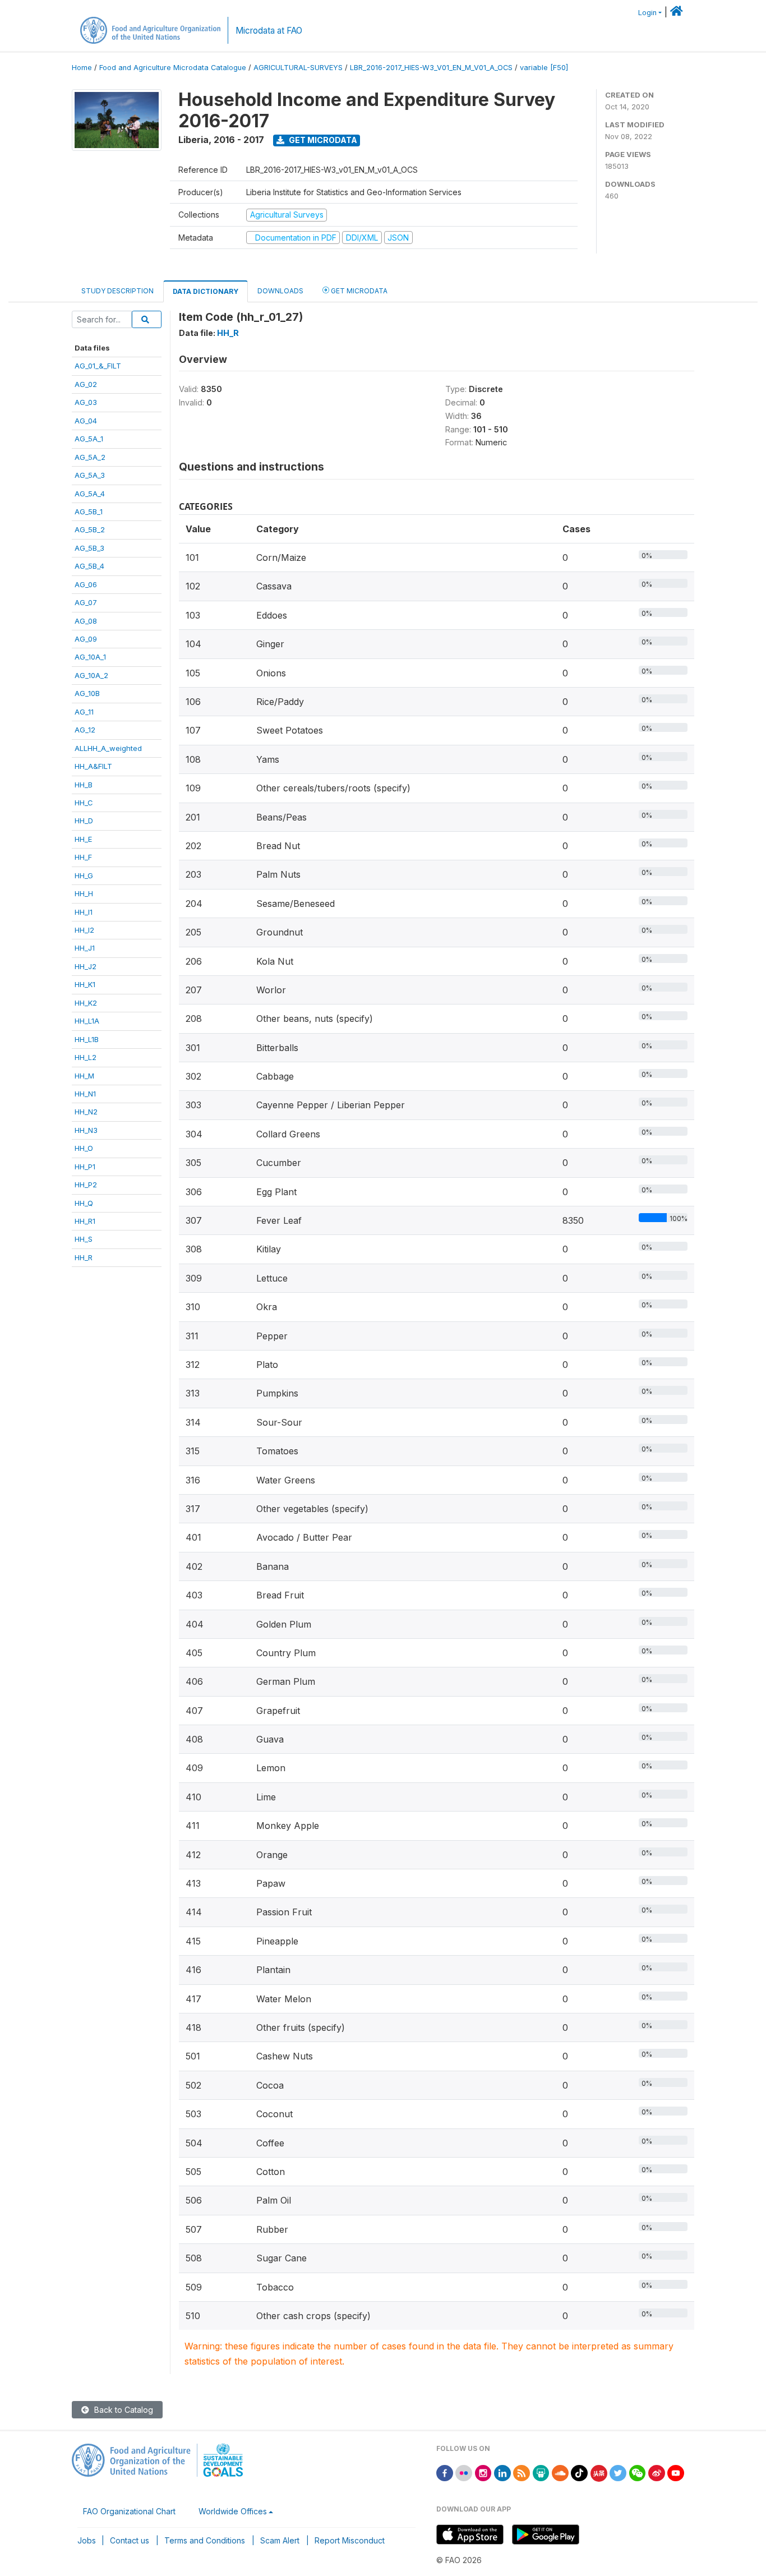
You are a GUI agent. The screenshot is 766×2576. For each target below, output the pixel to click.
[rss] (522, 2472)
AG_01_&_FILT (98, 366)
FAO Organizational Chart (129, 2511)
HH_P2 (86, 1185)
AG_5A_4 (90, 494)
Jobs (87, 2540)
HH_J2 (86, 966)
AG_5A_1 (89, 439)
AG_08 (86, 621)
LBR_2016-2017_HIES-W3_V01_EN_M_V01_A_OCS (431, 68)
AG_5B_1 (89, 511)
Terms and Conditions (205, 2540)
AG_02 (86, 384)
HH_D (84, 821)
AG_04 (86, 421)
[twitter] (618, 2472)
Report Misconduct (350, 2540)
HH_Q (84, 1203)
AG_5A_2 (90, 457)
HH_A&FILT (93, 766)
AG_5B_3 (89, 548)
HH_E (83, 839)
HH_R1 (85, 1221)
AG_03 (86, 402)
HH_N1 (85, 1094)
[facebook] (445, 2472)
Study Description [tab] (117, 291)
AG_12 (85, 730)
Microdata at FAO (269, 31)
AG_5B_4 (89, 566)
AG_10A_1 (90, 657)
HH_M (84, 1076)
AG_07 (86, 602)
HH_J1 (85, 948)
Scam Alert (280, 2540)
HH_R (84, 1257)
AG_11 (84, 712)
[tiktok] (579, 2472)
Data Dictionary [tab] (206, 291)
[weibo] (657, 2472)
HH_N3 (86, 1130)
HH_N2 (86, 1112)
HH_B (84, 785)
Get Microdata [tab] (358, 291)
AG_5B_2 (90, 529)
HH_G (84, 875)
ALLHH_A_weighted (108, 748)
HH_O (84, 1148)
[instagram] (483, 2472)
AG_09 (86, 639)
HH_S (84, 1239)
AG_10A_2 (91, 675)
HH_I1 (84, 912)
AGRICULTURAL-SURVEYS (298, 68)
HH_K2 (86, 1003)
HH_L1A (87, 1021)
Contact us (130, 2540)
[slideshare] (541, 2472)
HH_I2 (84, 930)
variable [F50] (544, 68)
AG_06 (86, 584)
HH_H (84, 893)
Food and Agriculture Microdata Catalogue (173, 68)
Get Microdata (322, 140)
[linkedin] (502, 2472)
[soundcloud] (560, 2472)
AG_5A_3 (90, 475)
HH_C (84, 803)
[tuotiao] (599, 2472)
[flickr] (464, 2472)
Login (647, 13)
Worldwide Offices (233, 2511)
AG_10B (87, 693)
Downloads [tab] (280, 291)
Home (82, 68)
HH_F (83, 857)
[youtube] (676, 2472)
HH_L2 (86, 1057)
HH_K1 (85, 984)
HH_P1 (85, 1167)
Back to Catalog (123, 2410)
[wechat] (638, 2472)
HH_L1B (87, 1039)
